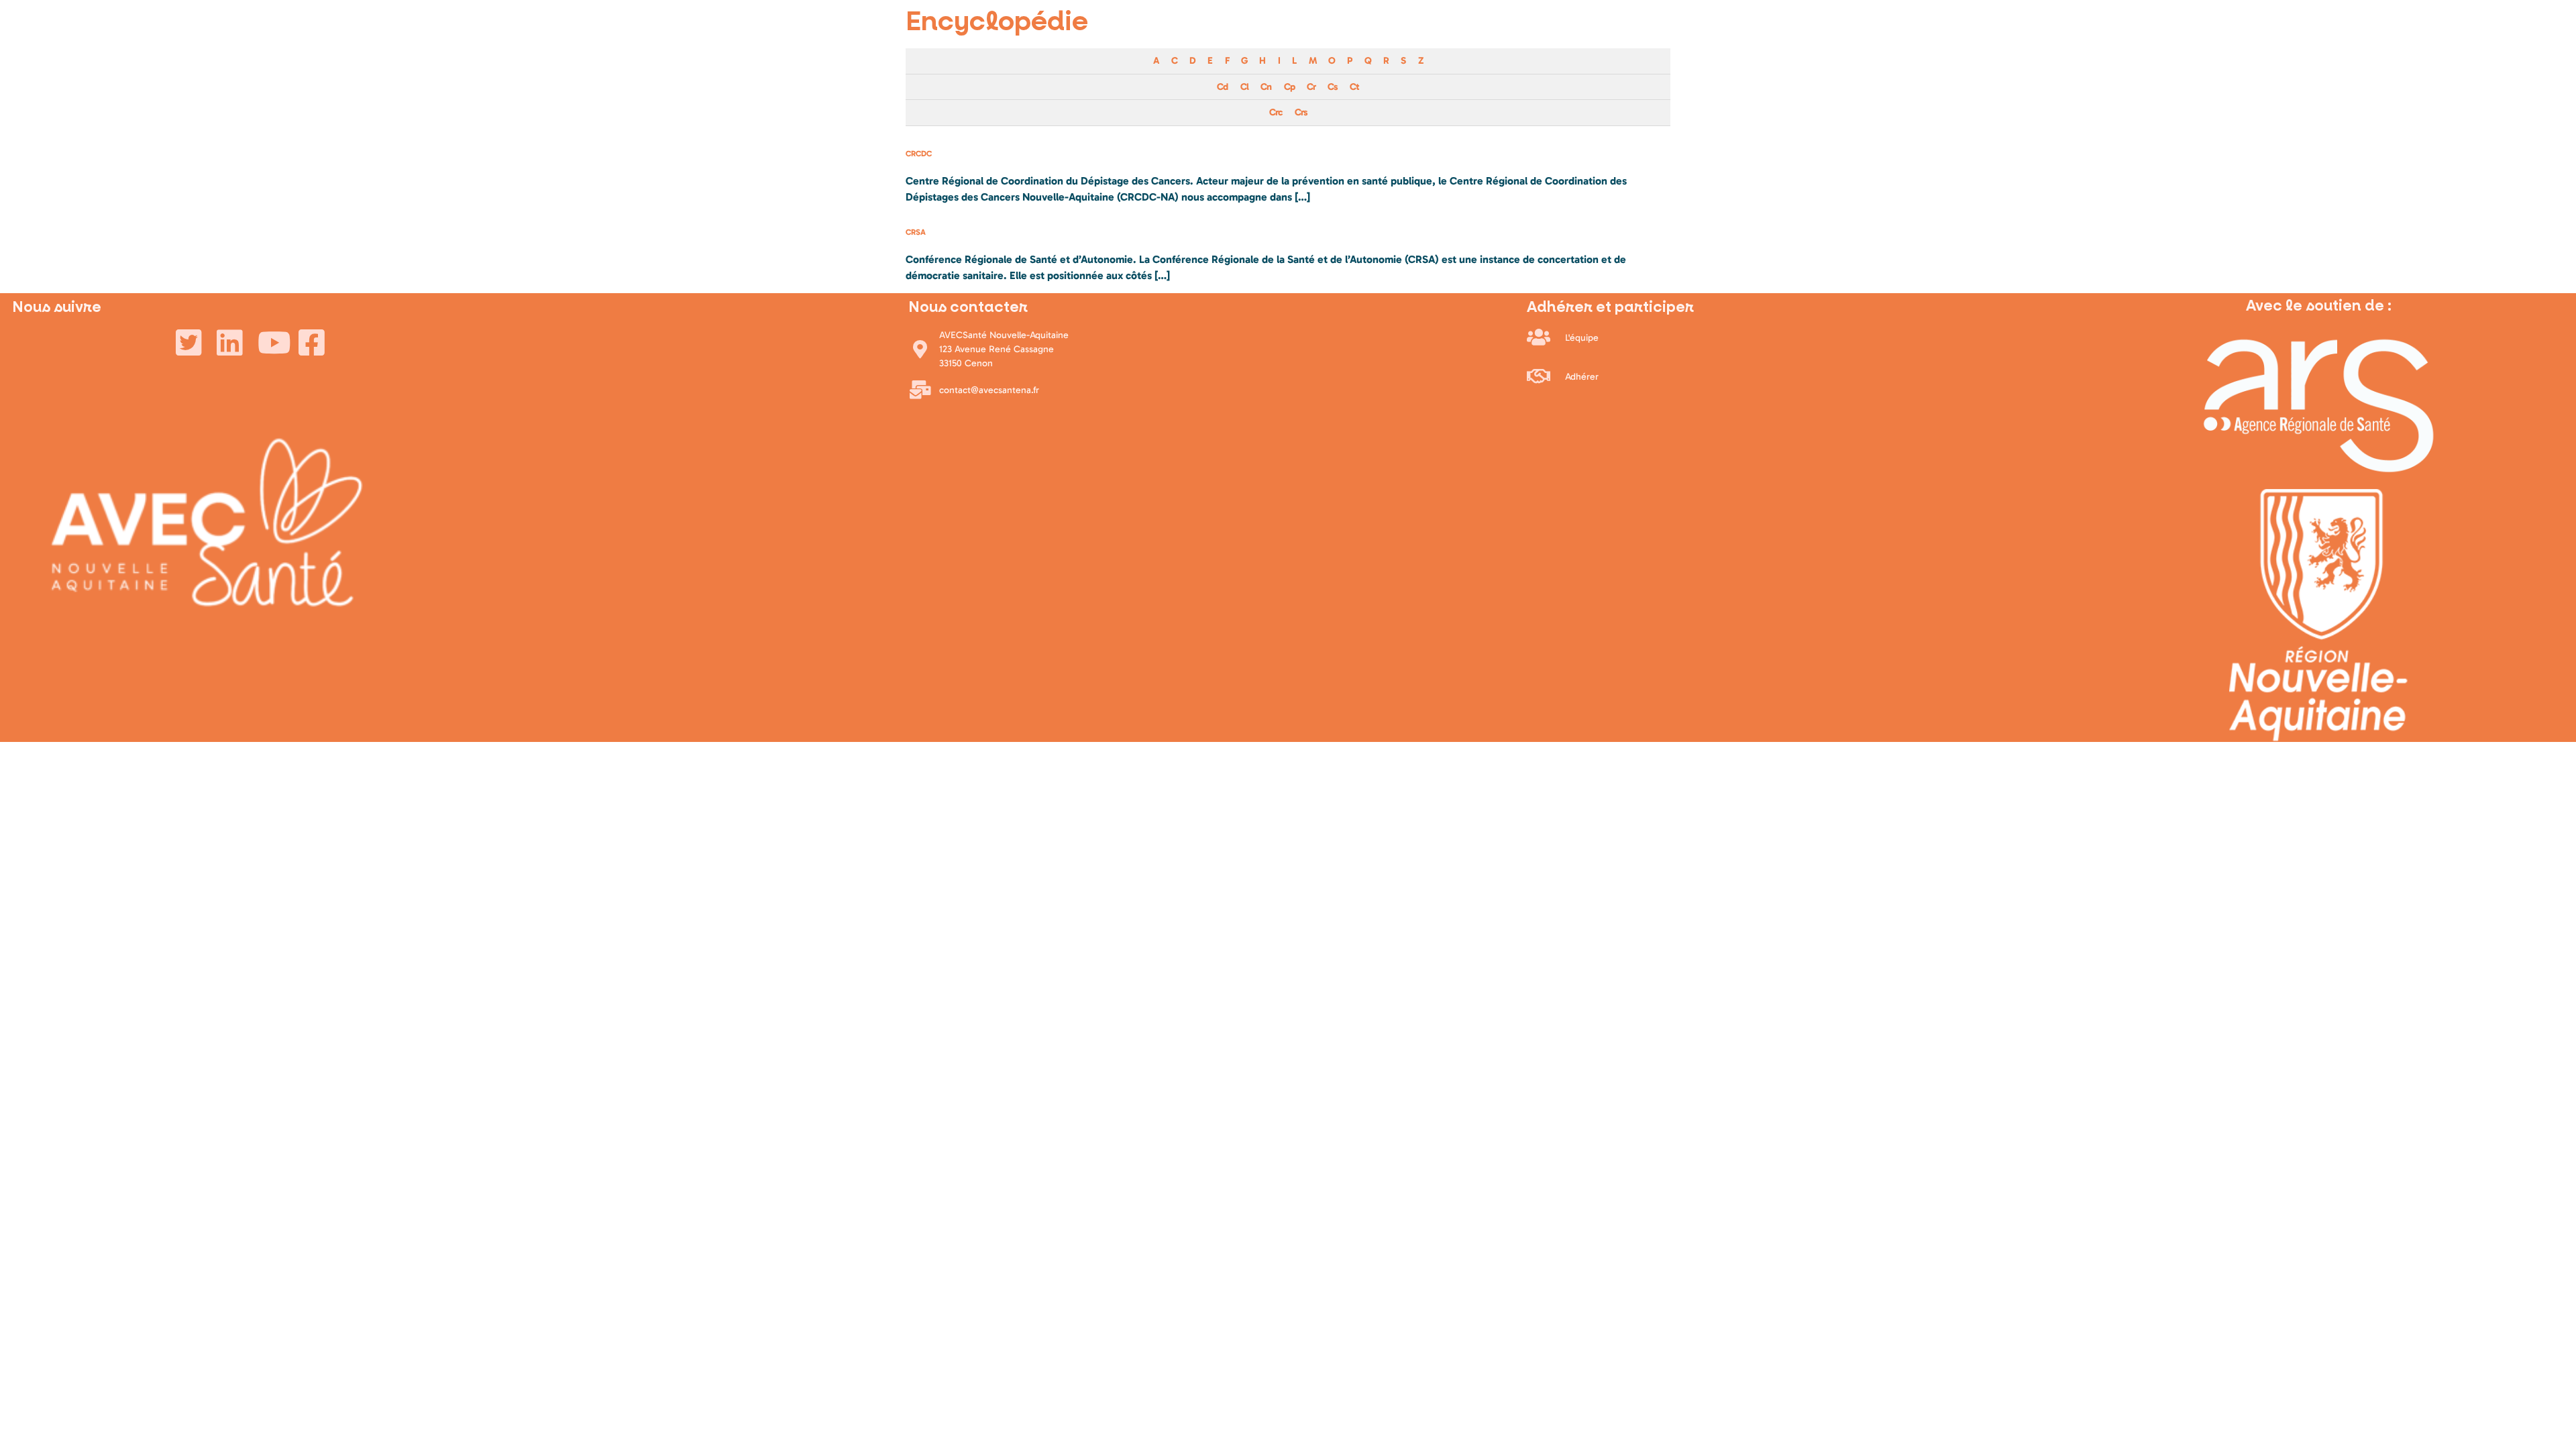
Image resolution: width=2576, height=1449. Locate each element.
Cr (1311, 87)
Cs (1332, 87)
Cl (1244, 87)
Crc (1276, 112)
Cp (1289, 87)
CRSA (916, 232)
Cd (1222, 87)
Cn (1266, 87)
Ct (1354, 87)
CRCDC (919, 154)
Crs (1301, 112)
